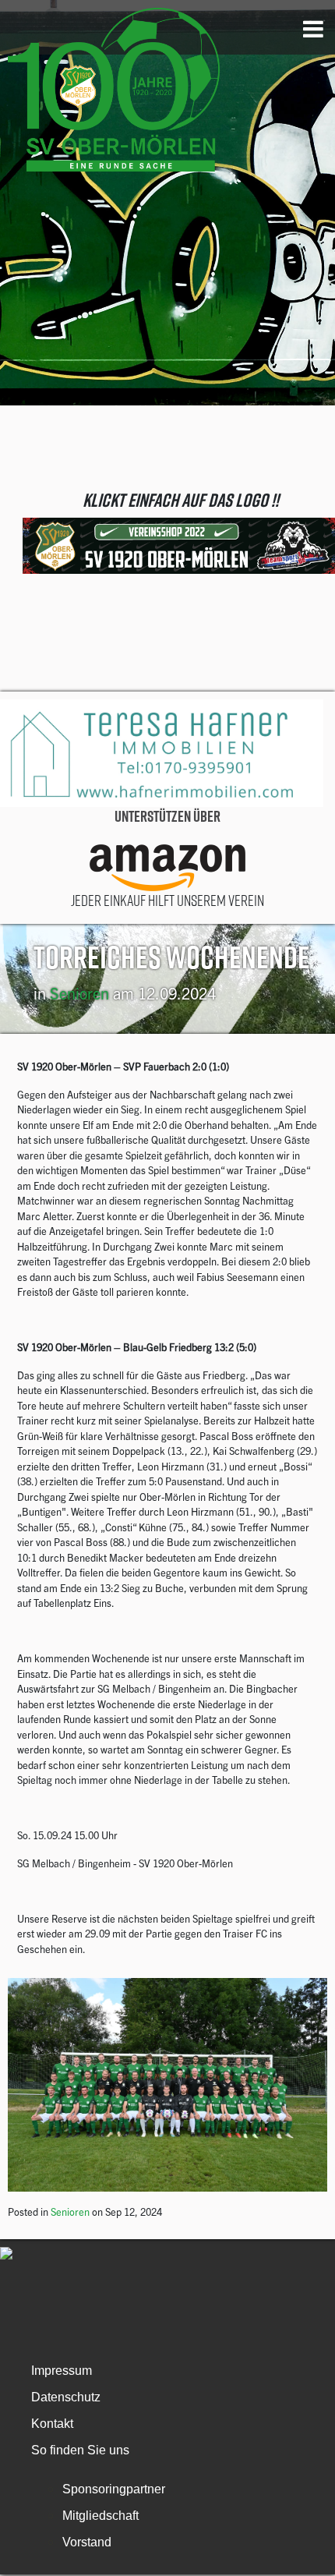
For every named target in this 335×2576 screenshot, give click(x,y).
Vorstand (87, 2542)
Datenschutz (66, 2397)
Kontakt (52, 2424)
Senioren (79, 993)
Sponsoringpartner (114, 2489)
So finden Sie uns (80, 2450)
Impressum (62, 2371)
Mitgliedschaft (100, 2516)
